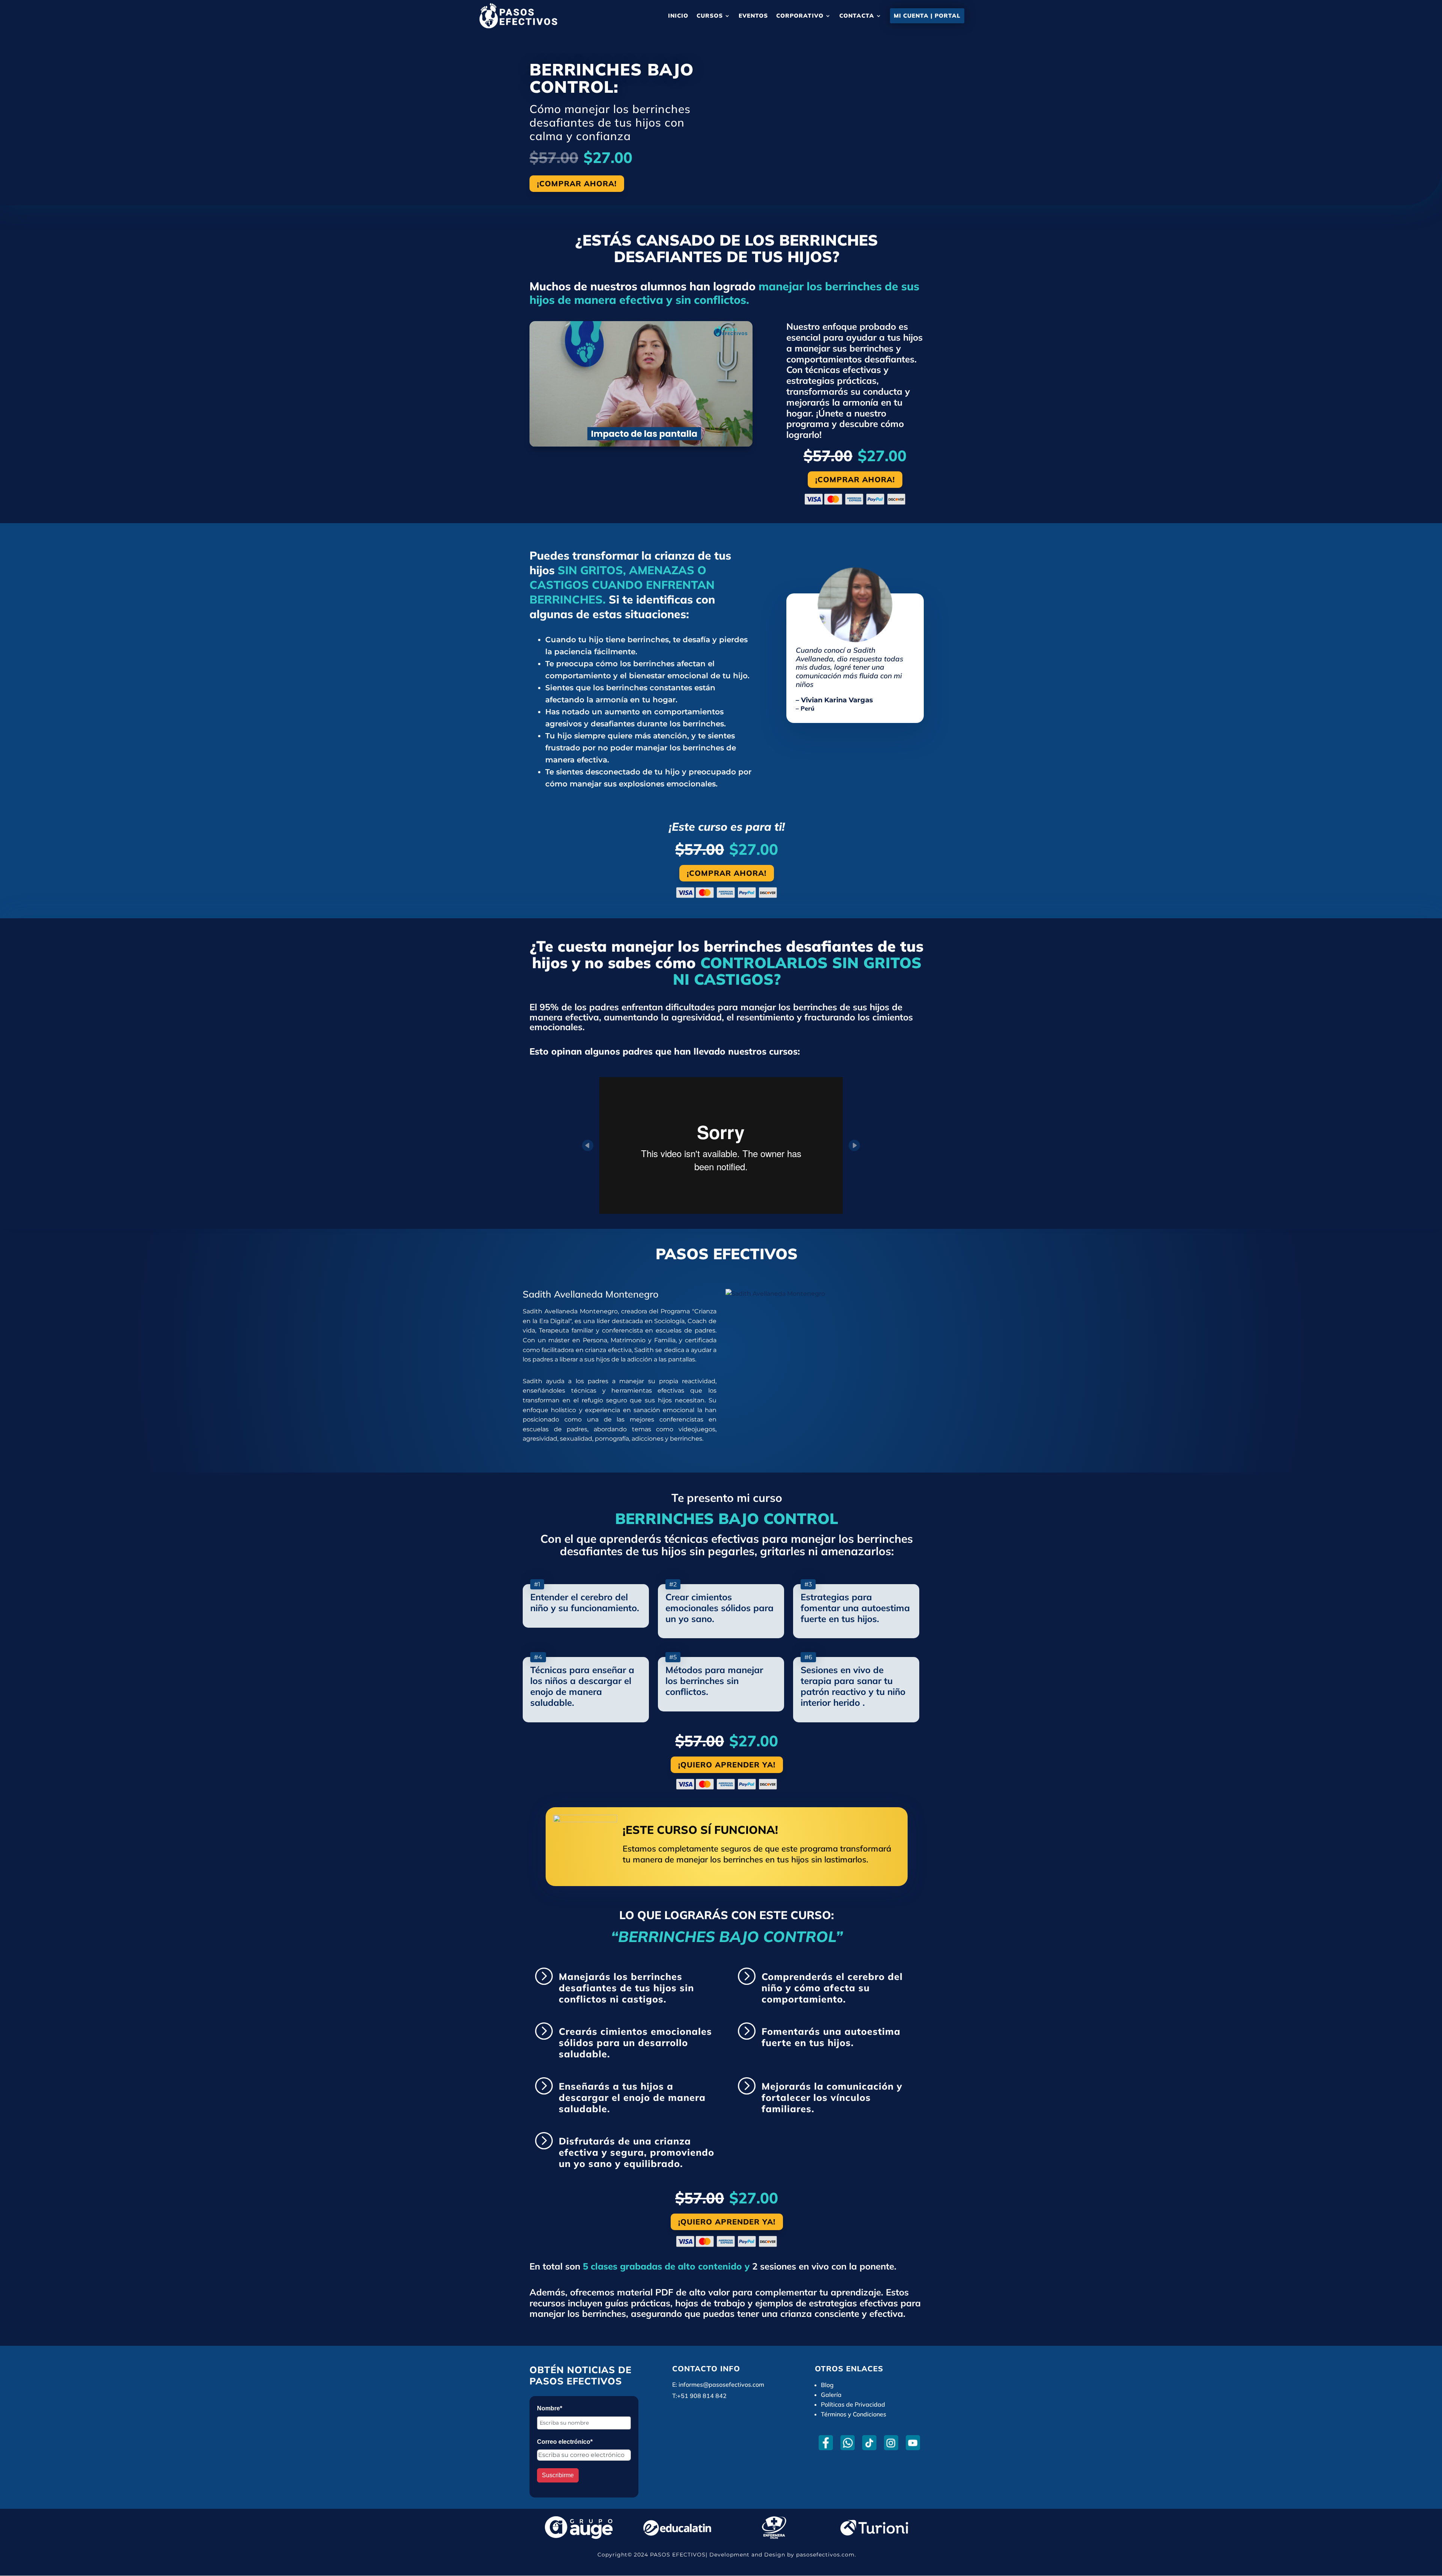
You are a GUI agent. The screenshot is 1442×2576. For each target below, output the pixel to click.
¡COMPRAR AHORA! (577, 183)
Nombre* (550, 2408)
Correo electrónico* (565, 2442)
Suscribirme (558, 2475)
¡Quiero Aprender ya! (727, 1765)
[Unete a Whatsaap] (847, 2443)
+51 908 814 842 (702, 2396)
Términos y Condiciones (854, 2414)
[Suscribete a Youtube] (913, 2443)
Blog (827, 2385)
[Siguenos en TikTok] (869, 2443)
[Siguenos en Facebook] (826, 2443)
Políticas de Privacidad (853, 2404)
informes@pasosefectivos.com (721, 2384)
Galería (831, 2395)
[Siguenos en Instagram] (891, 2443)
